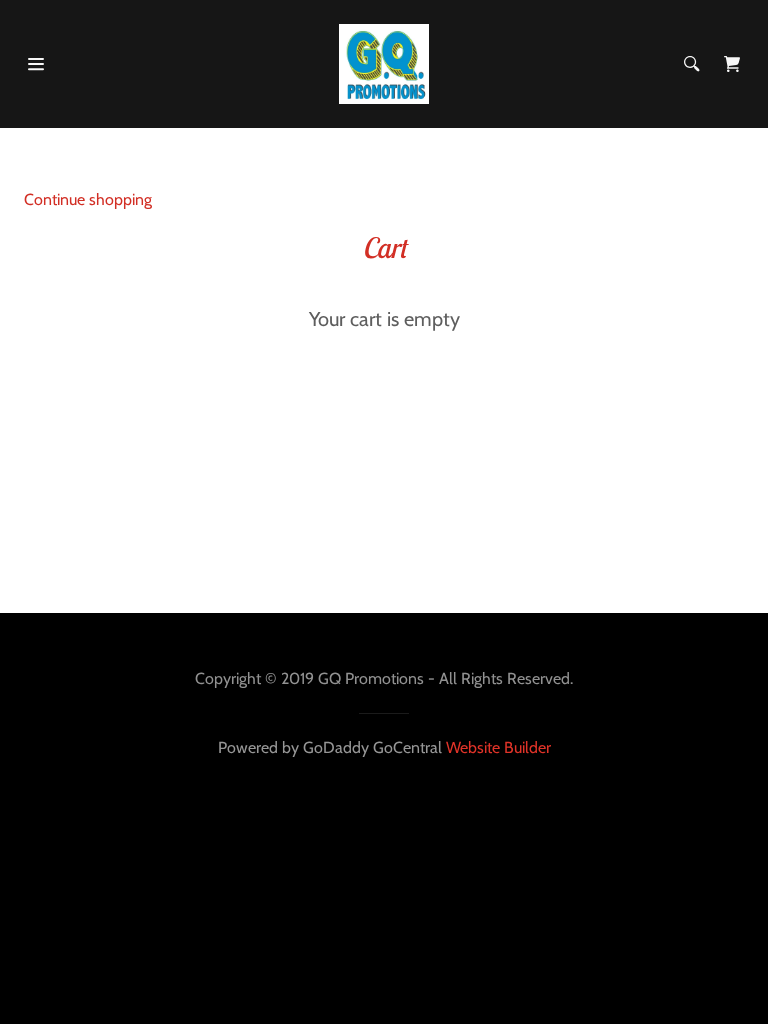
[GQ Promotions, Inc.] (384, 62)
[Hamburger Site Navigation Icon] (96, 64)
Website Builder (498, 747)
